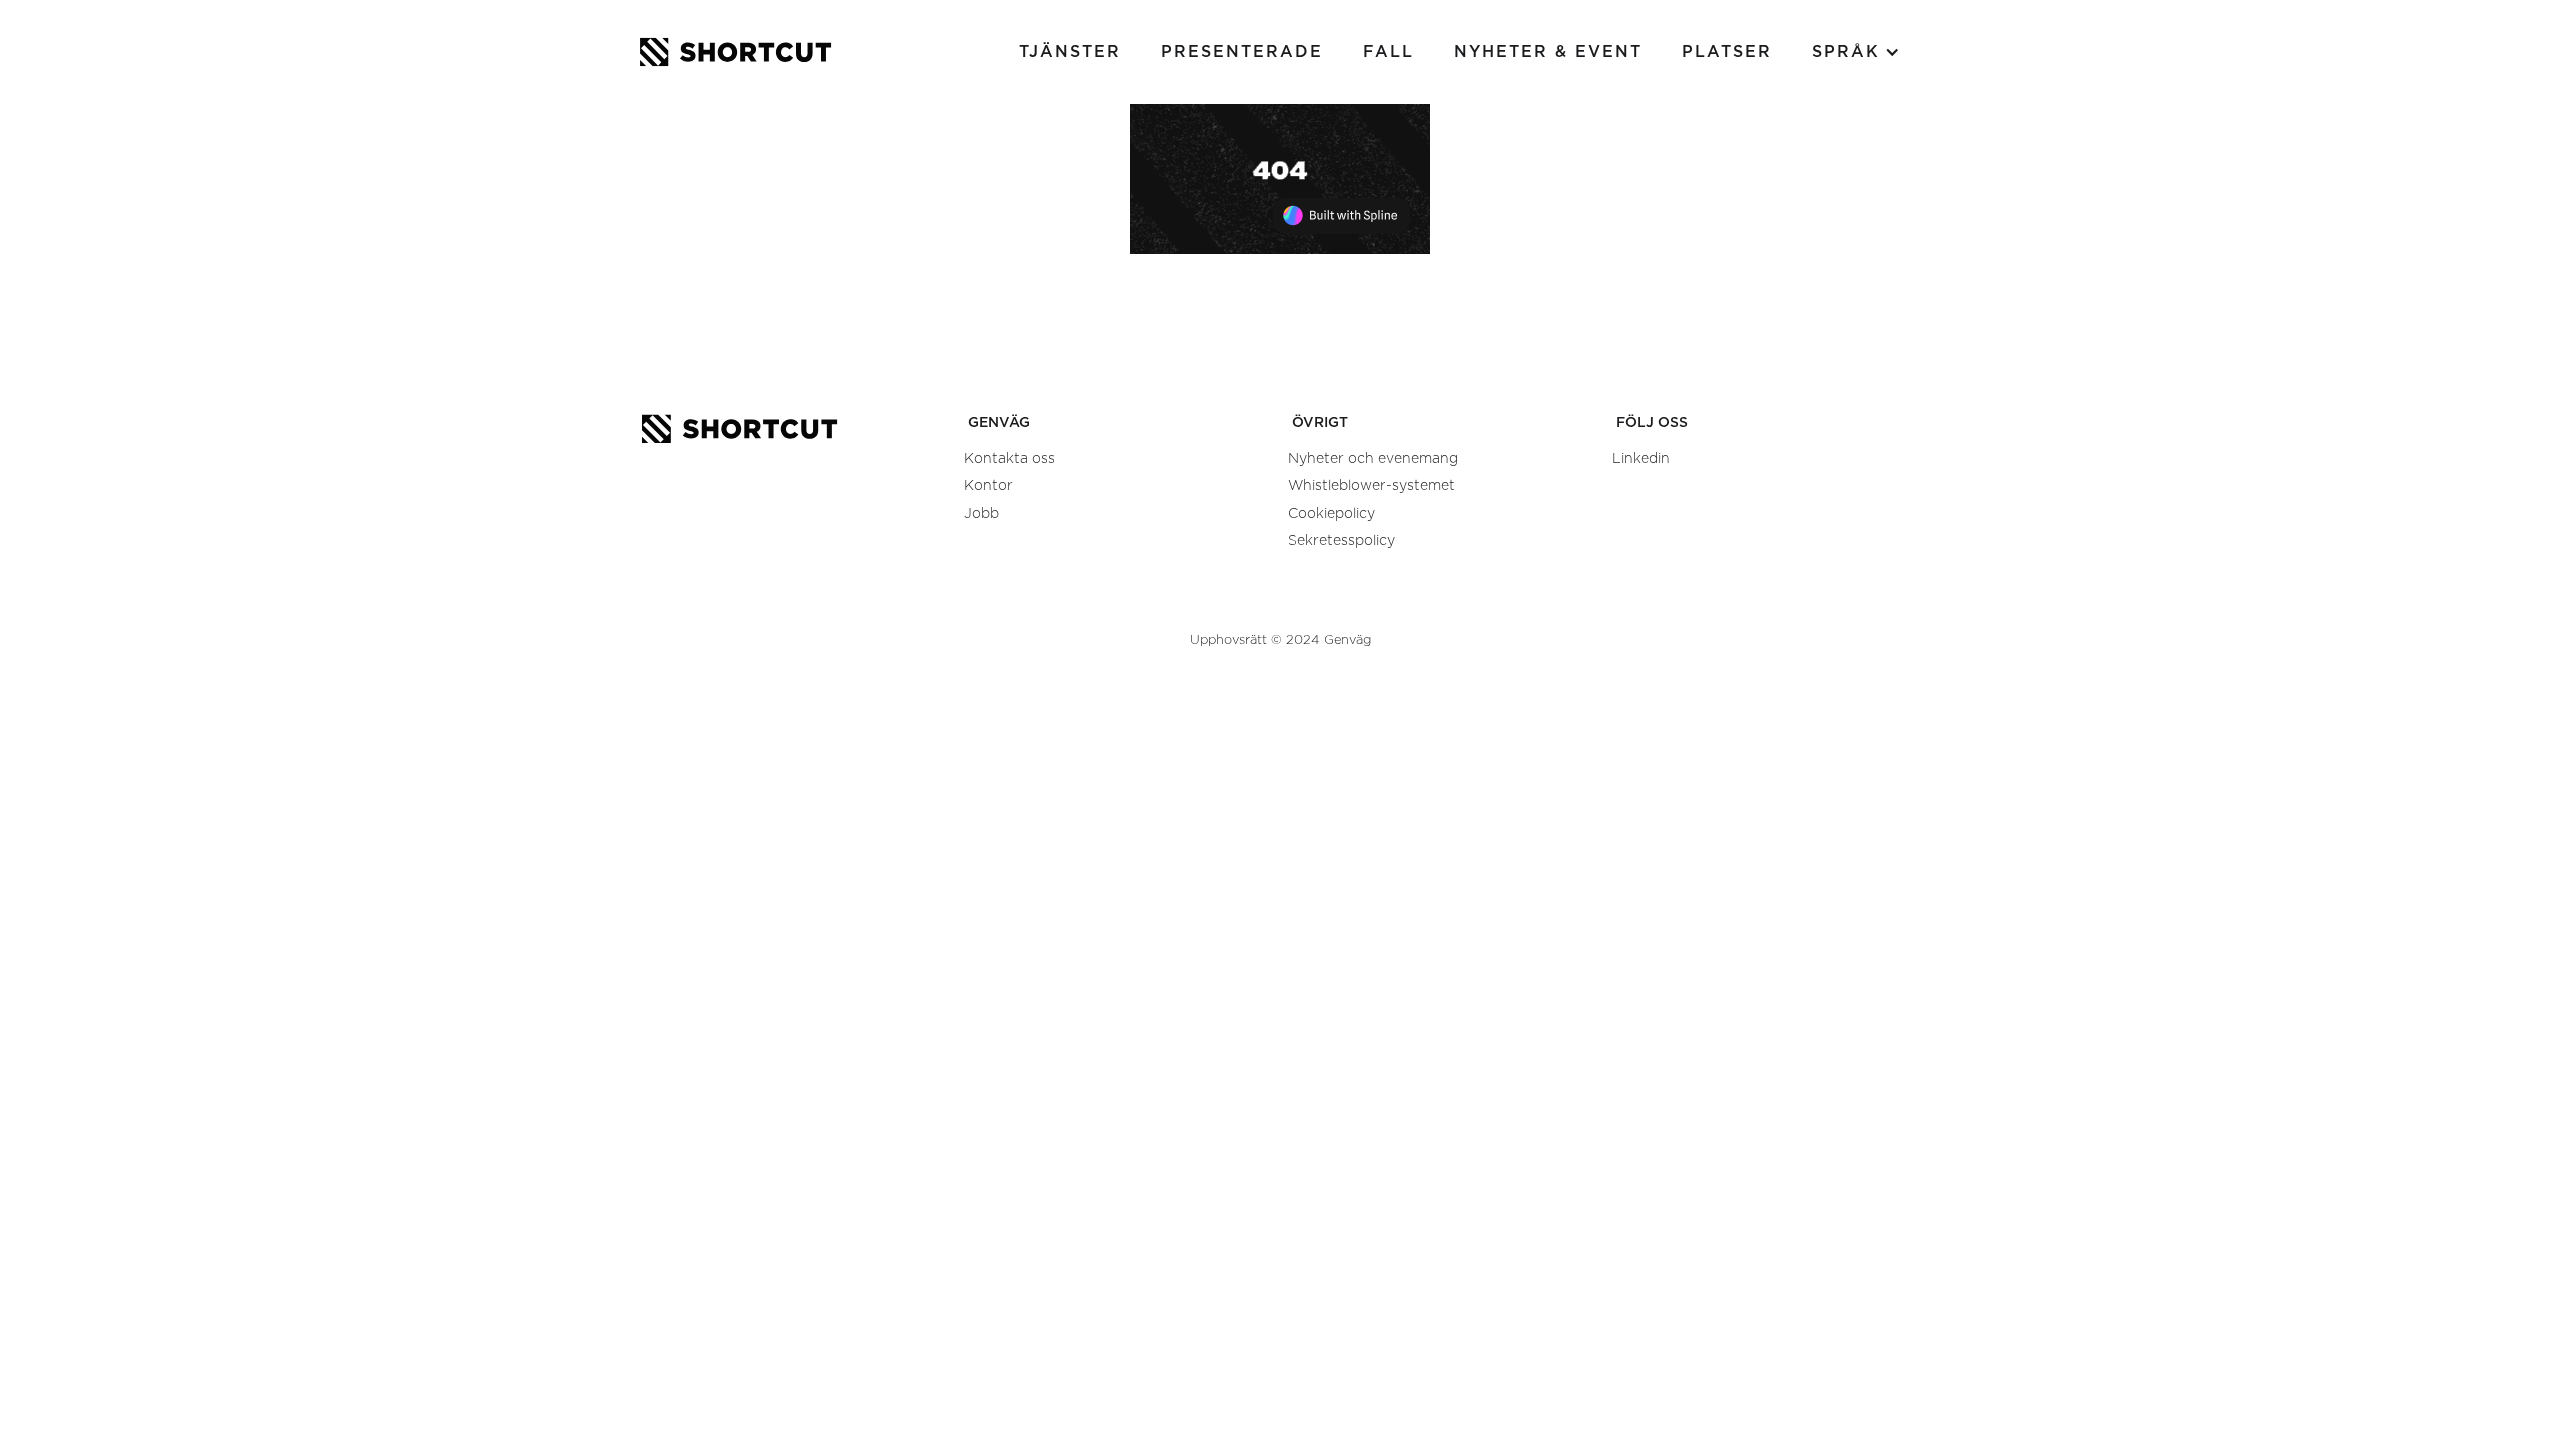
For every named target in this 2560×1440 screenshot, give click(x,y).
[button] (1856, 52)
